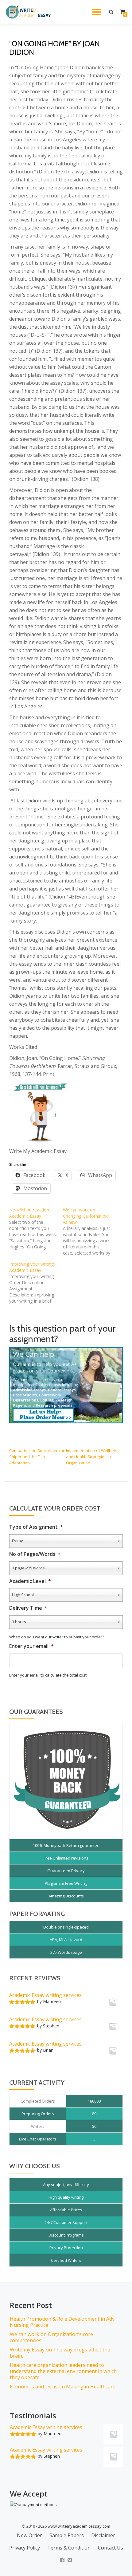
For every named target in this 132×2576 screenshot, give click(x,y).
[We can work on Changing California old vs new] (90, 1231)
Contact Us (111, 2548)
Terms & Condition (69, 2548)
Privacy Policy (25, 2548)
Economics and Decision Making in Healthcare (63, 2387)
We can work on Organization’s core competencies (51, 2337)
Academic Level (30, 1581)
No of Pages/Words (35, 1554)
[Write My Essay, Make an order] (66, 1385)
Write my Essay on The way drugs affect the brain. (60, 2353)
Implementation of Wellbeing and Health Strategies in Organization (93, 1457)
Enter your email (31, 1646)
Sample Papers (67, 2535)
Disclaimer (103, 2535)
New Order (29, 2535)
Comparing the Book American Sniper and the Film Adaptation (37, 1457)
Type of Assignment (36, 1527)
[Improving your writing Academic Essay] (36, 1283)
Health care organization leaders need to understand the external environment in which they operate (63, 2371)
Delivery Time (28, 1608)
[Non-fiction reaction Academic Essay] (36, 1228)
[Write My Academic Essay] (29, 12)
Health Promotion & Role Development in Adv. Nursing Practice (63, 2322)
